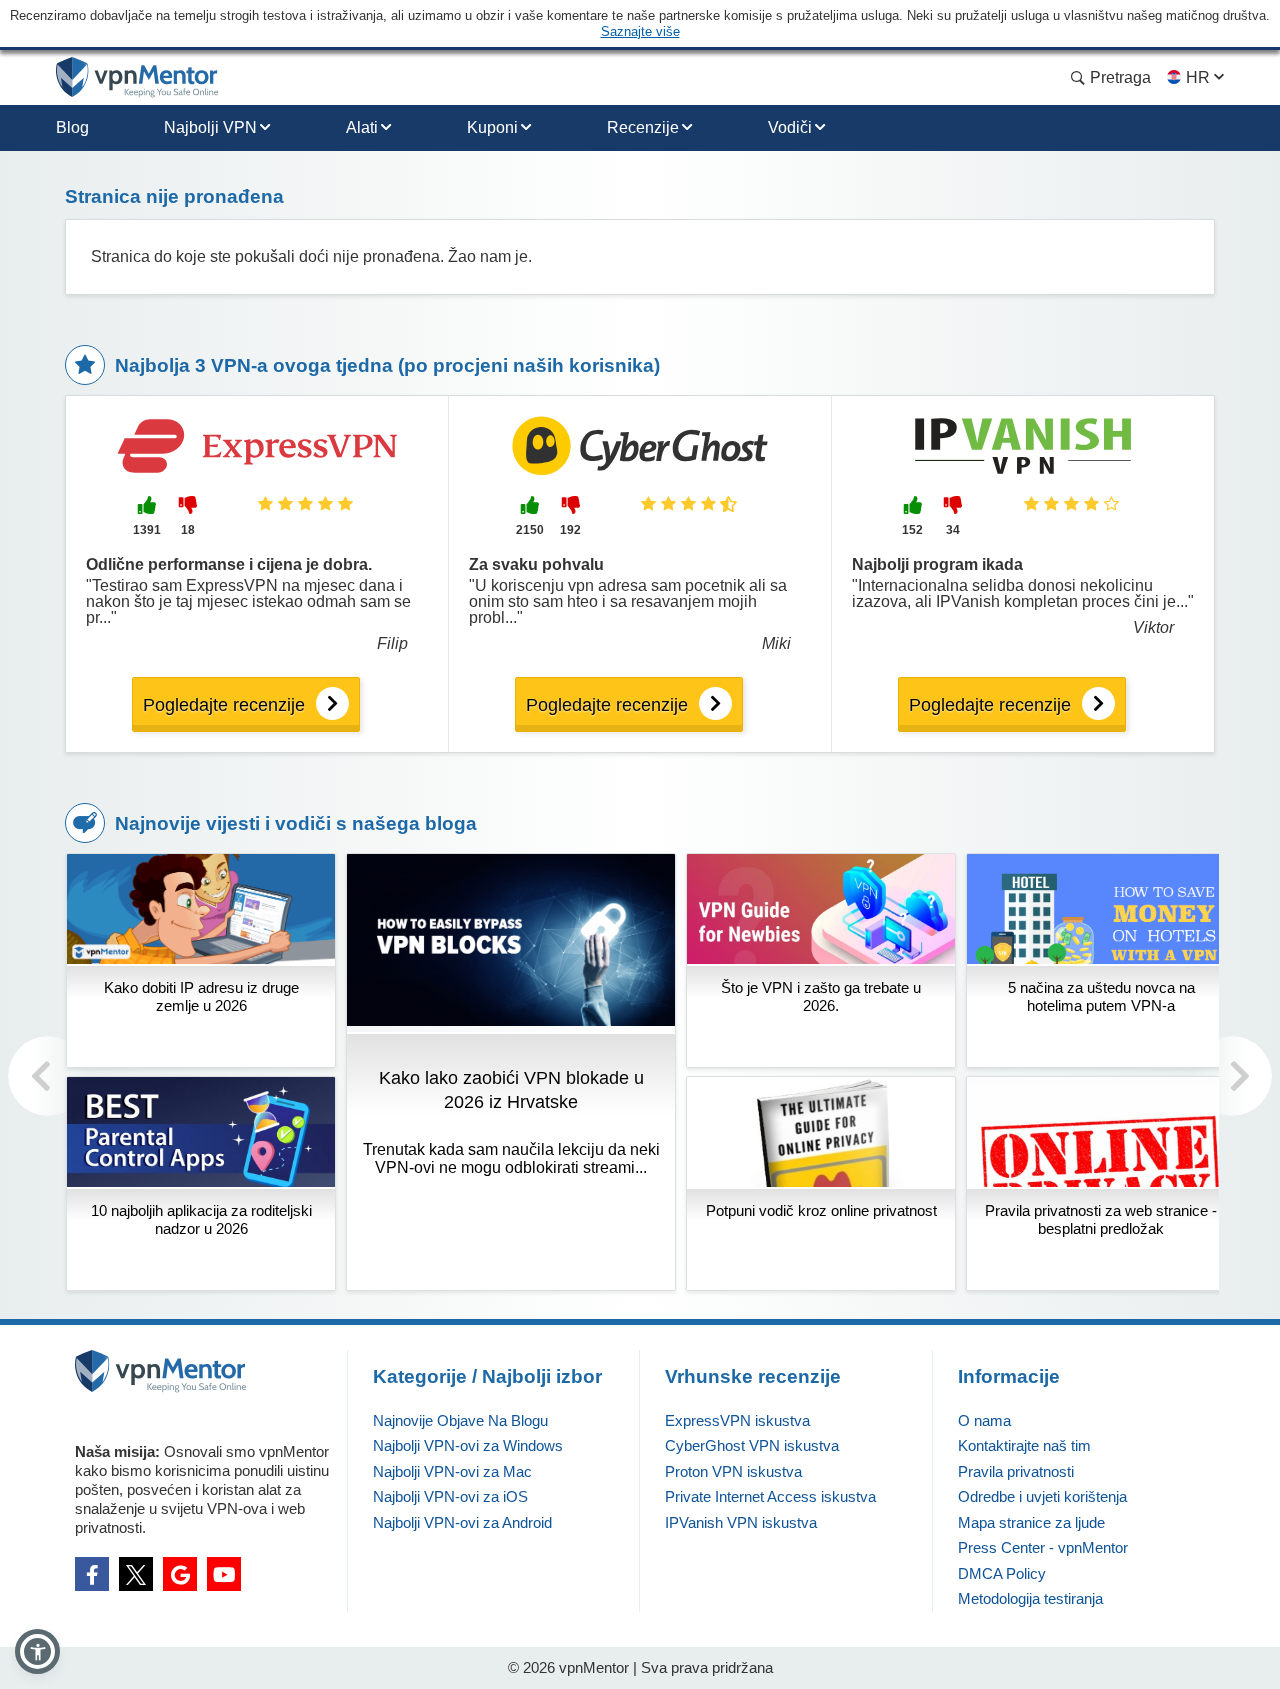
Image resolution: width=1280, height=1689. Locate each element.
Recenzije (643, 127)
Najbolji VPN (210, 127)
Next (1232, 1076)
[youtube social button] (224, 1574)
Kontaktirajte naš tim (1024, 1445)
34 (953, 530)
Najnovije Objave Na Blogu (460, 1420)
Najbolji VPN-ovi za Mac (452, 1471)
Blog (72, 127)
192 (570, 530)
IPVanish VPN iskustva (741, 1522)
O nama (984, 1420)
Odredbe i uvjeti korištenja (1042, 1496)
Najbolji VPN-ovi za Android (462, 1522)
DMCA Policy (1002, 1573)
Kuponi (492, 127)
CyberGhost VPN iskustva (752, 1445)
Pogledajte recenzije (224, 705)
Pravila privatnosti (1016, 1471)
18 (188, 530)
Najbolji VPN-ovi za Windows (468, 1445)
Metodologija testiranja (1030, 1598)
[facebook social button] (92, 1574)
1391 (147, 530)
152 (912, 530)
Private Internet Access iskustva (770, 1496)
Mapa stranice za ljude (1031, 1522)
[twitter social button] (136, 1574)
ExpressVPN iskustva (737, 1420)
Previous (48, 1076)
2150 (530, 530)
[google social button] (180, 1574)
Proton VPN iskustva (733, 1471)
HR (1198, 77)
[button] (37, 1651)
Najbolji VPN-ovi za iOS (450, 1496)
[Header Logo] (137, 77)
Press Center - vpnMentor (1043, 1547)
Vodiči (790, 127)
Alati (362, 127)
